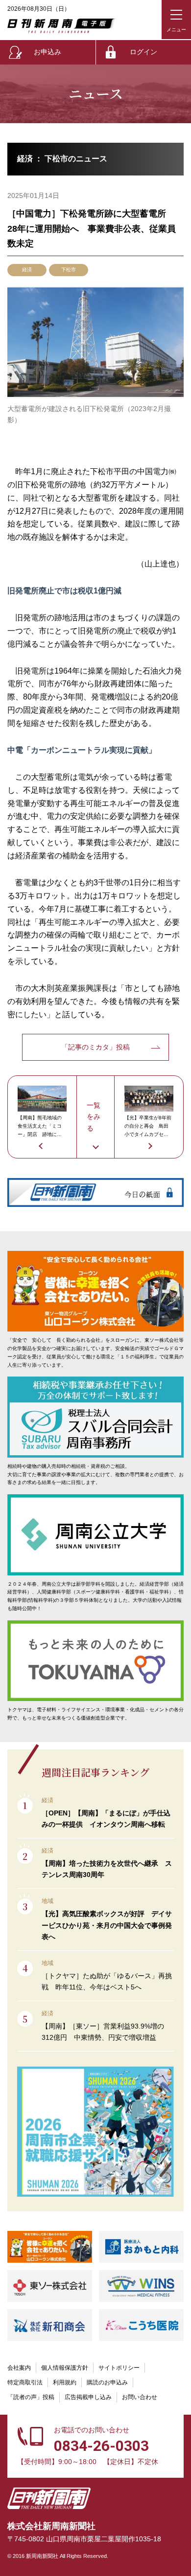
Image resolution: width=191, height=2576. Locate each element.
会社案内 (19, 2368)
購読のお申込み (107, 2382)
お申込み (48, 52)
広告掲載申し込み (88, 2397)
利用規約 (65, 2382)
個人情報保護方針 (65, 2368)
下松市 (69, 270)
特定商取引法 (25, 2382)
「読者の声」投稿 (31, 2397)
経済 (27, 270)
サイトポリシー (119, 2368)
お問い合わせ (140, 2397)
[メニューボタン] (176, 20)
